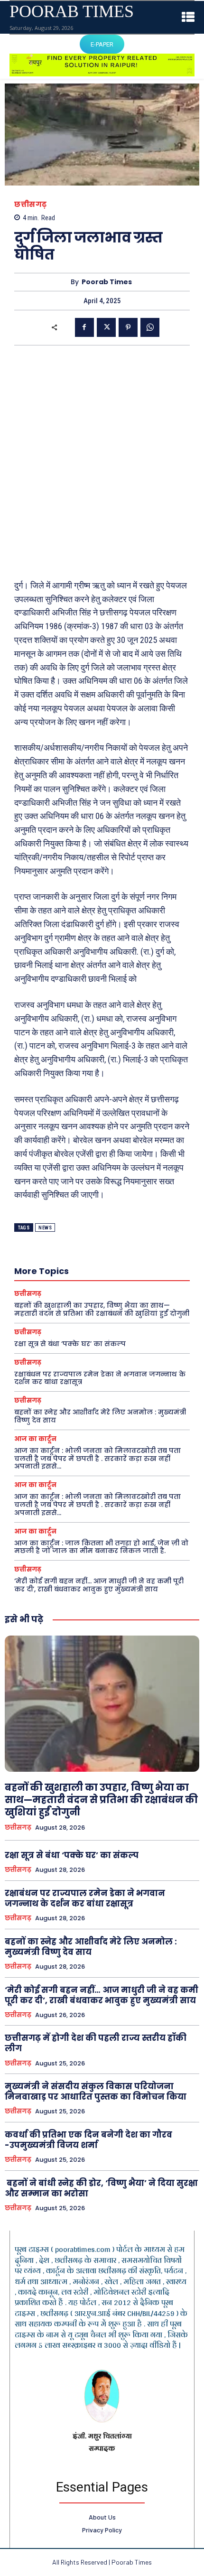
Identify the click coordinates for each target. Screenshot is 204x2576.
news (45, 1228)
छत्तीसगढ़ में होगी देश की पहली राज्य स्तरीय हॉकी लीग (96, 2043)
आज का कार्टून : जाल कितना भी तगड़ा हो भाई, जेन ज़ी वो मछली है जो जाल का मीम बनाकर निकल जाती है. (101, 1547)
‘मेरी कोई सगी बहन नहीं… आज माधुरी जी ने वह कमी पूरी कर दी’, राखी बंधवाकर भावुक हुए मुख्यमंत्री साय (99, 1585)
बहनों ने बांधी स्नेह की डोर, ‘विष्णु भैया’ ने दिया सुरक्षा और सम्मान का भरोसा (101, 2188)
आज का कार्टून (35, 1439)
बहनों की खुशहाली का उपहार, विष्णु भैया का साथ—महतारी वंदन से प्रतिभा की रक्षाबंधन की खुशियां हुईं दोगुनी (102, 1309)
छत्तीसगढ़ (31, 204)
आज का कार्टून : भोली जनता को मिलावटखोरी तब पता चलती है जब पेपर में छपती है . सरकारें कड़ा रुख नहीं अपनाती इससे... (97, 1459)
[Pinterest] (128, 327)
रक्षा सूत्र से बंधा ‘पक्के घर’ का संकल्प (70, 1344)
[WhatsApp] (150, 327)
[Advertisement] (102, 462)
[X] (106, 327)
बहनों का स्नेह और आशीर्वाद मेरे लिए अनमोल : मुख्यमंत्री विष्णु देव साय (100, 1416)
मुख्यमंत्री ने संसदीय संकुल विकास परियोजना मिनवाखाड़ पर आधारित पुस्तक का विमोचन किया (96, 2092)
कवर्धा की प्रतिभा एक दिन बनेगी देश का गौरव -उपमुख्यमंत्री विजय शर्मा (88, 2140)
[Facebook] (84, 327)
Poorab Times (107, 282)
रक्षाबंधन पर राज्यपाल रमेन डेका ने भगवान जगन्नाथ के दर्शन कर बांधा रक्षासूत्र (100, 1378)
